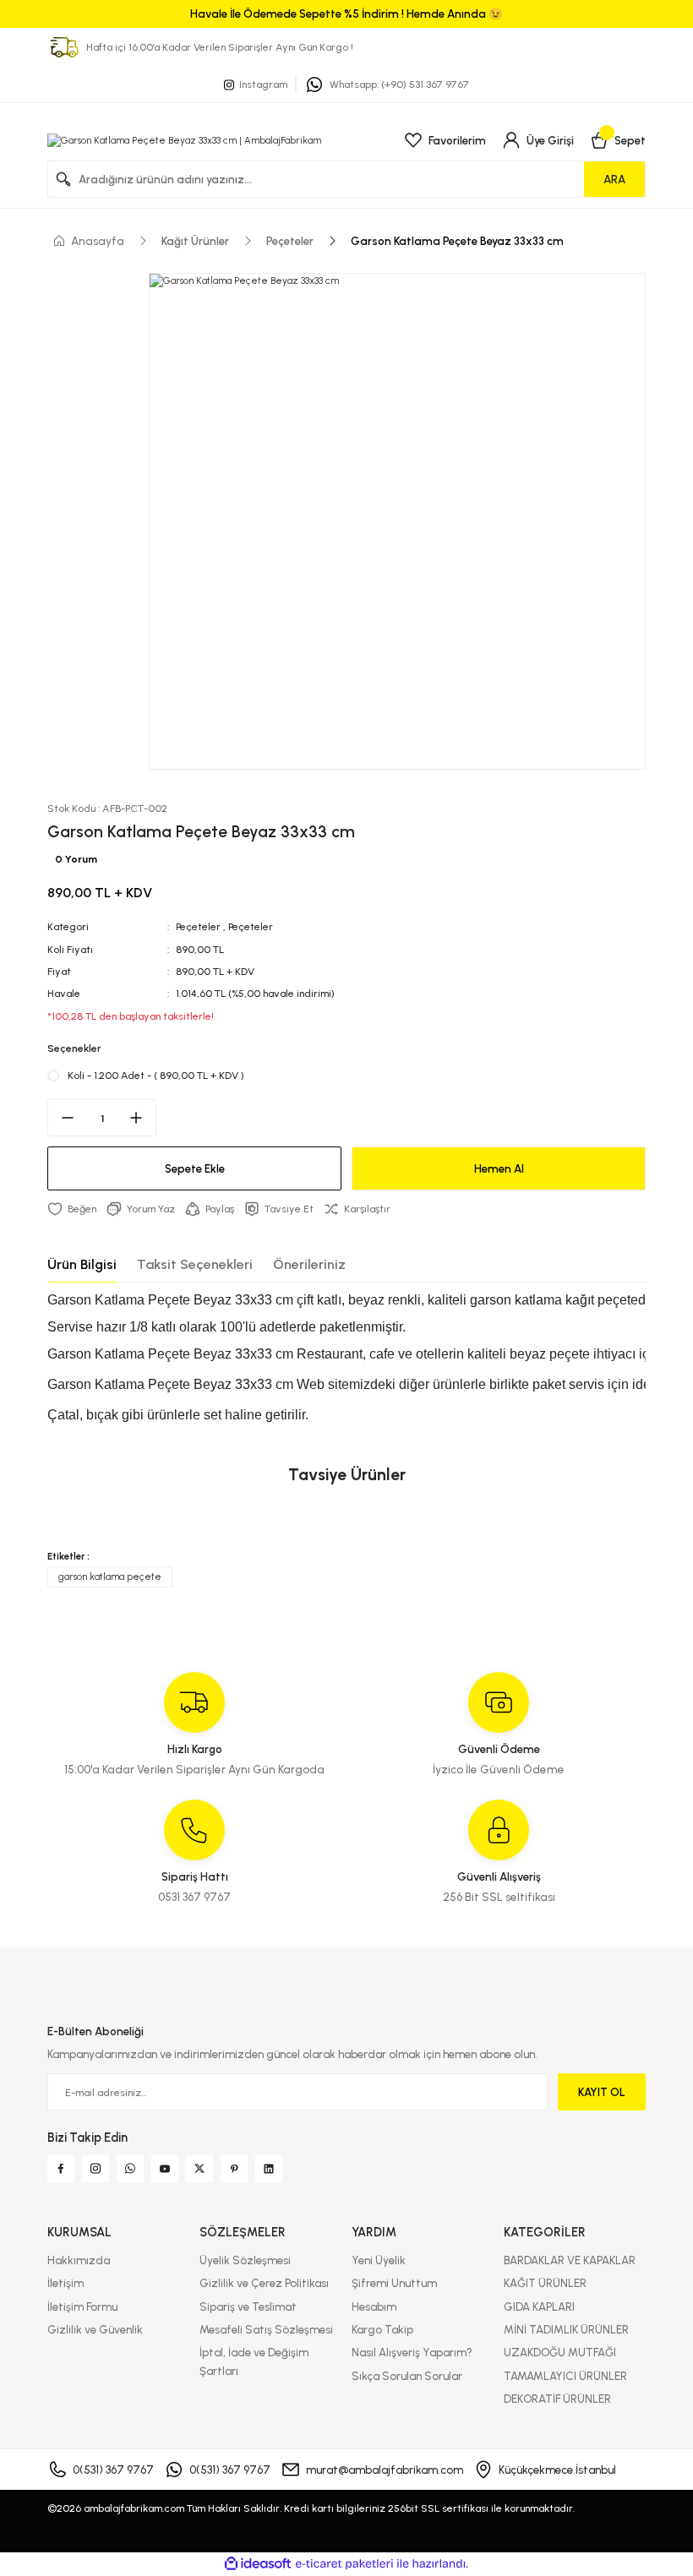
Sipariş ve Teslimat (248, 2306)
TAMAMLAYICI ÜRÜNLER (565, 2376)
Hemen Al (499, 1168)
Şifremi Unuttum (394, 2283)
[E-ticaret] (344, 2564)
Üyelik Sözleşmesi (245, 2260)
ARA (614, 179)
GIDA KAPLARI (539, 2306)
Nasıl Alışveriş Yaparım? (412, 2352)
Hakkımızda (79, 2260)
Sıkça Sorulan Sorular (407, 2376)
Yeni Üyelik (379, 2260)
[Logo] (184, 140)
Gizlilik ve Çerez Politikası (264, 2283)
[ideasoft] (258, 2564)
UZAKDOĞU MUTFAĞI (560, 2352)
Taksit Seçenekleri (195, 1264)
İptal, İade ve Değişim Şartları (254, 2361)
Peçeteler (198, 926)
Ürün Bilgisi (82, 1264)
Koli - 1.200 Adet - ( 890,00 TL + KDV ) (156, 1075)
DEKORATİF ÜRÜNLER (557, 2399)
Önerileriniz (309, 1264)
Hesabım (374, 2306)
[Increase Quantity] (141, 1118)
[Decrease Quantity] (63, 1118)
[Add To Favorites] (72, 1209)
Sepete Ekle (195, 1168)
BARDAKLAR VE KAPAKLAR (570, 2260)
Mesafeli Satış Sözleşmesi (266, 2329)
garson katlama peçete (110, 1577)
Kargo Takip (382, 2329)
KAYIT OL (602, 2092)
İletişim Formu (82, 2306)
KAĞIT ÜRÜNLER (545, 2283)
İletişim (65, 2283)
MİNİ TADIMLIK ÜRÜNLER (566, 2329)
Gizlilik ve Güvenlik (95, 2329)
